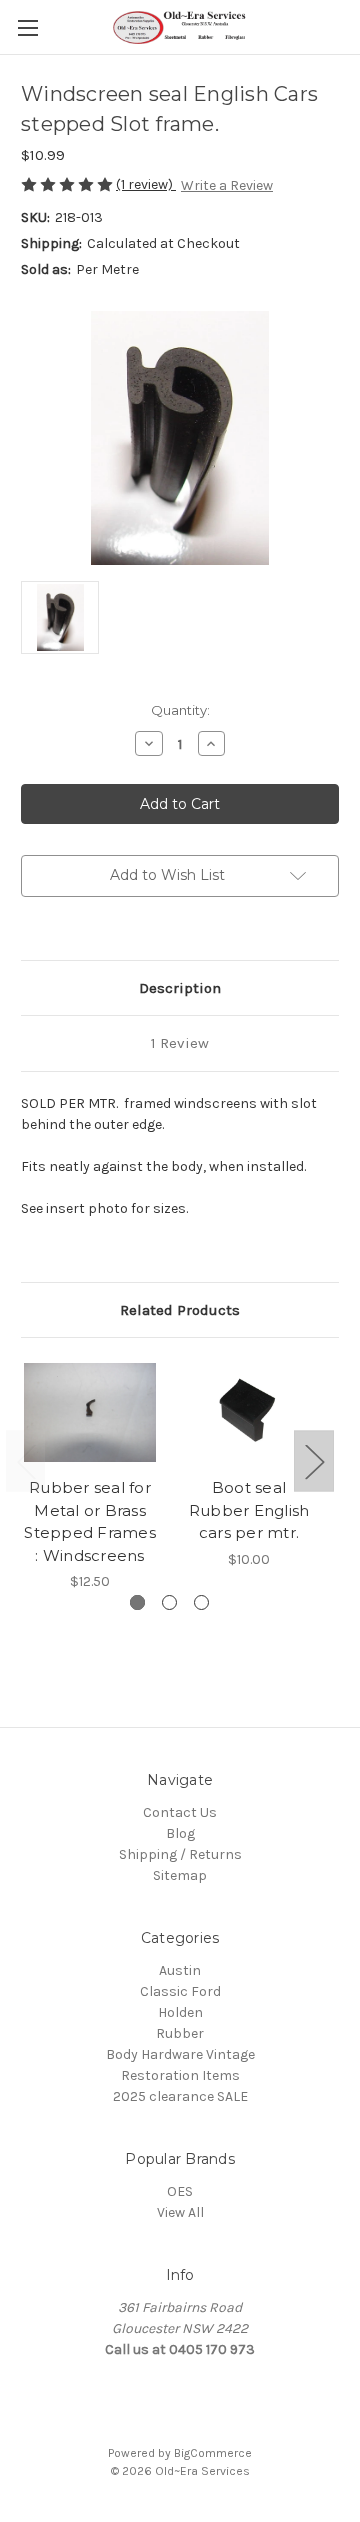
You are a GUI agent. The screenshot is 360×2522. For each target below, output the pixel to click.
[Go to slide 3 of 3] (201, 1602)
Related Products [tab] (180, 1310)
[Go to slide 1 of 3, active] (137, 1602)
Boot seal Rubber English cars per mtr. (249, 1510)
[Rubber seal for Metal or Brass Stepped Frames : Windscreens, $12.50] (90, 1412)
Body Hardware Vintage (180, 2054)
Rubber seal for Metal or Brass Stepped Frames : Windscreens (90, 1521)
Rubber (180, 2033)
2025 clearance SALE (180, 2096)
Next (314, 1460)
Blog (180, 1833)
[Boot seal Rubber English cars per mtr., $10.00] (249, 1412)
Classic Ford (180, 1991)
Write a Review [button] (227, 185)
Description (180, 988)
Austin (180, 1970)
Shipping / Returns (180, 1854)
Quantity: (180, 710)
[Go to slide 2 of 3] (169, 1602)
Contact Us (180, 1812)
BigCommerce (213, 2453)
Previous (26, 1460)
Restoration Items (180, 2075)
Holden (180, 2012)
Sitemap (180, 1875)
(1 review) (146, 184)
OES (180, 2191)
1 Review (180, 1043)
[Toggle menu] (27, 27)
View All (180, 2212)
